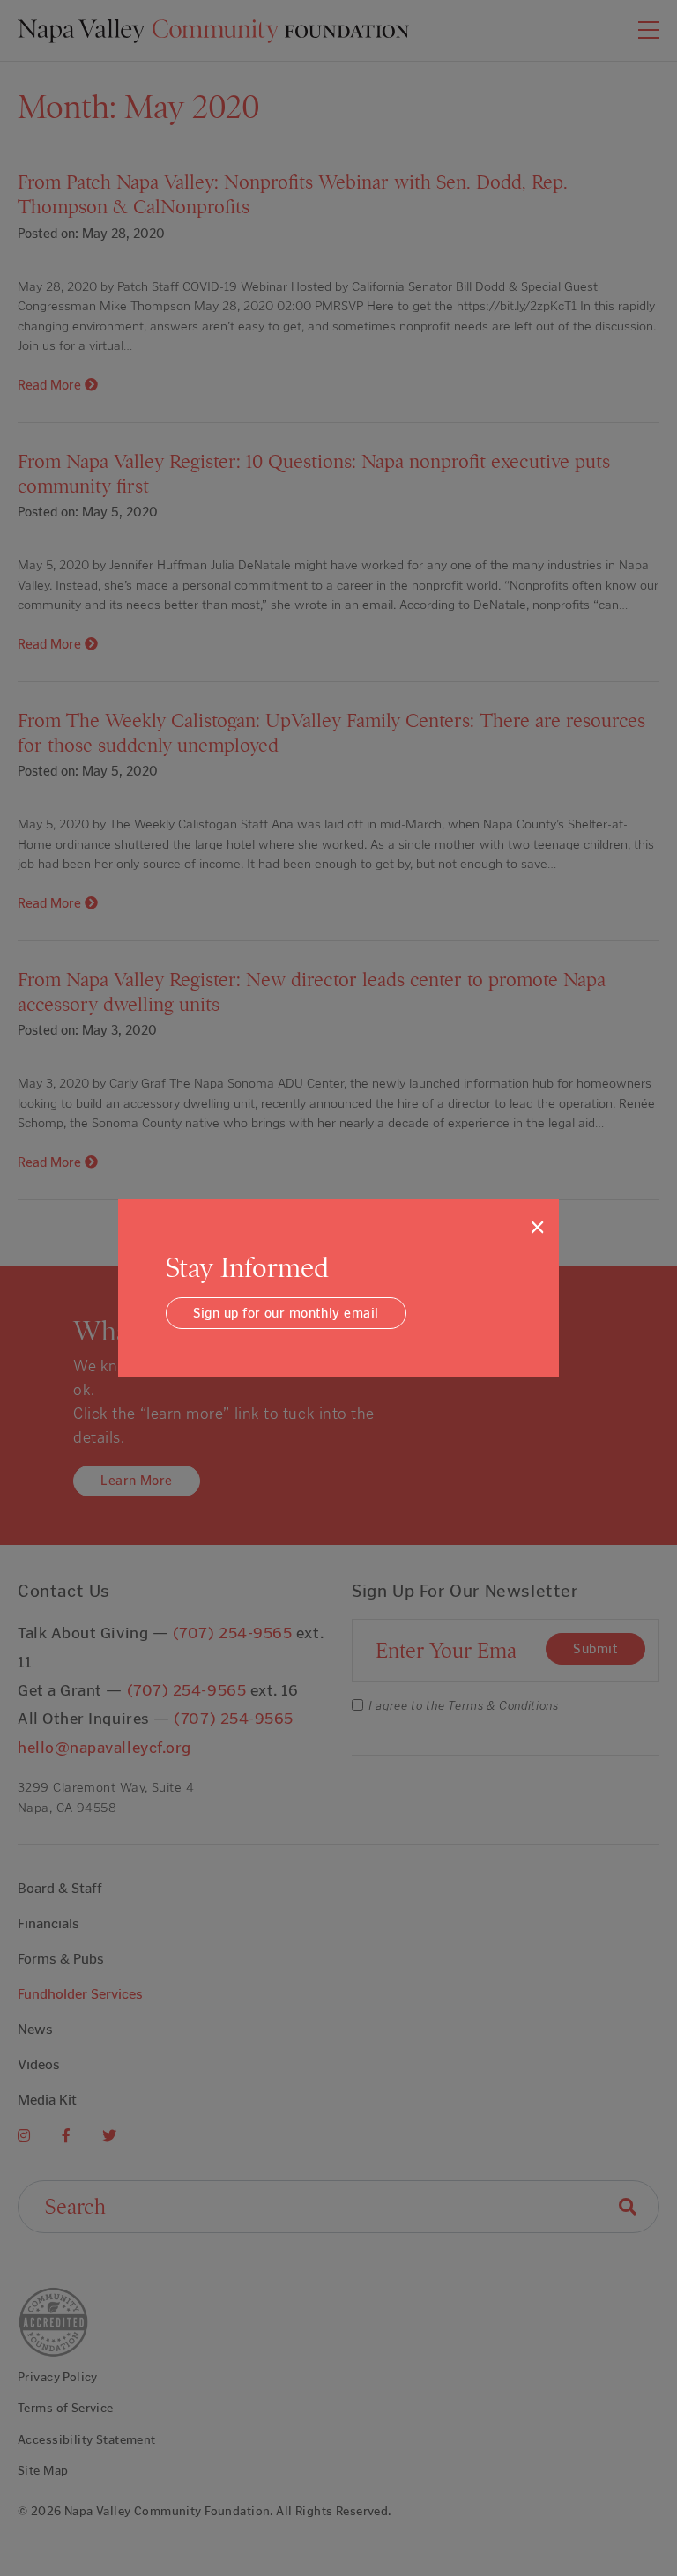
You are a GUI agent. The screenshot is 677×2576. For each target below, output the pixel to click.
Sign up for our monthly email (286, 1313)
